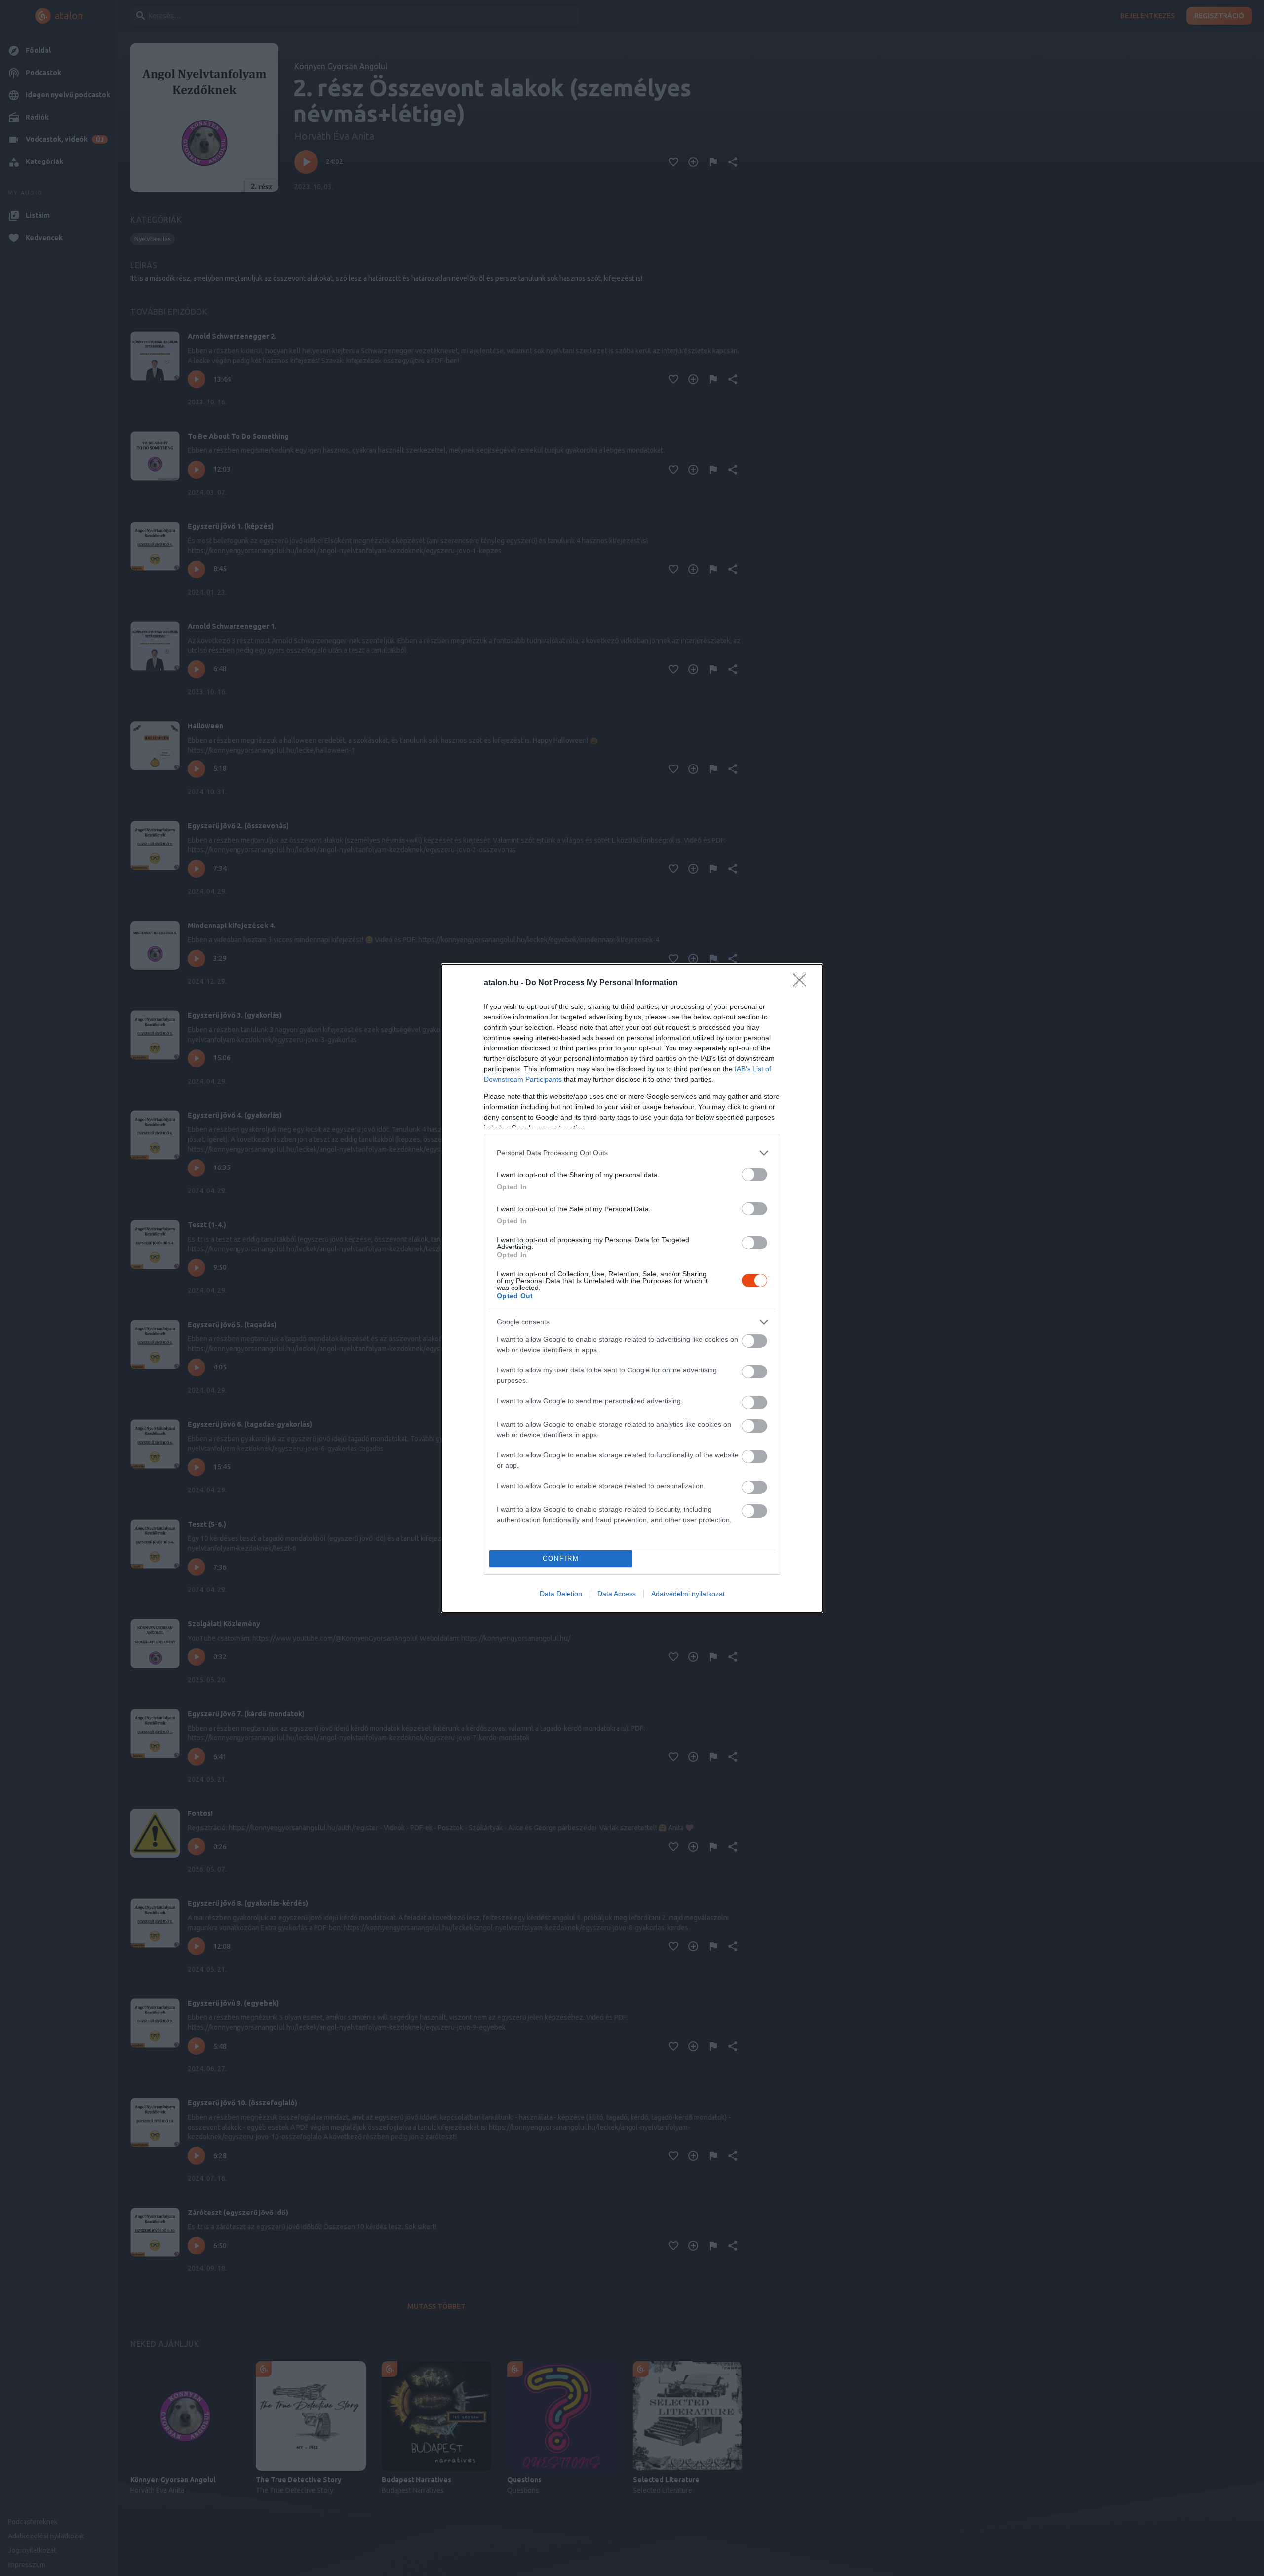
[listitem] (632, 1153)
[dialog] (632, 1288)
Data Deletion (561, 1594)
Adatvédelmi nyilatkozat (688, 1594)
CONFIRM (561, 1558)
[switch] (754, 1175)
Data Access (617, 1594)
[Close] (803, 983)
